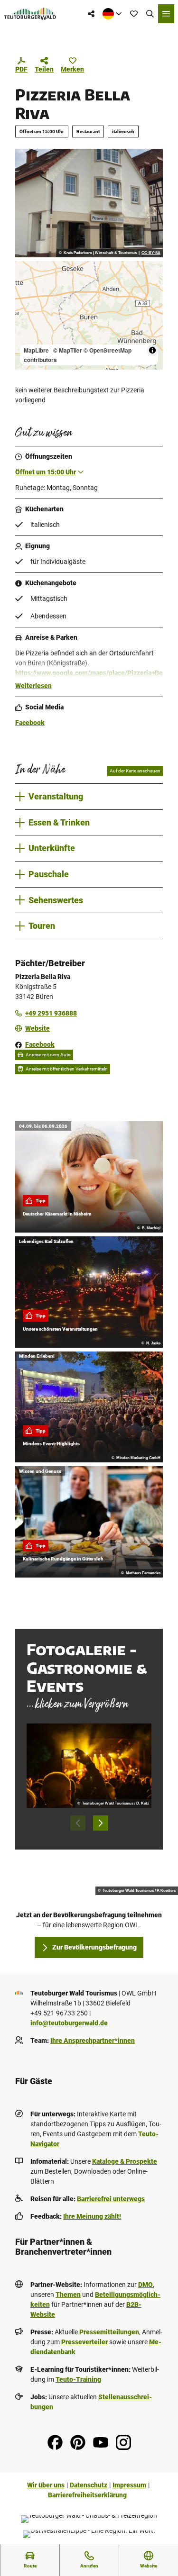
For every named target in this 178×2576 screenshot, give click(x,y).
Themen (68, 2295)
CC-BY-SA (151, 253)
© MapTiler (68, 350)
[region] (89, 315)
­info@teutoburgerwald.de (69, 2023)
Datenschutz (89, 2485)
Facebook (30, 723)
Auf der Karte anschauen (135, 771)
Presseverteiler (84, 2342)
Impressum (129, 2485)
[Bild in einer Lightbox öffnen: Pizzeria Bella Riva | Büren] (89, 203)
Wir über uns (46, 2485)
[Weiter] (101, 1823)
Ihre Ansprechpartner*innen (93, 2041)
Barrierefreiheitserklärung (87, 2495)
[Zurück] (78, 1823)
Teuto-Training (78, 2379)
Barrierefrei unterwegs (111, 2199)
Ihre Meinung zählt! (92, 2216)
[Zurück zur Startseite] (30, 14)
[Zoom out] (27, 286)
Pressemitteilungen (109, 2332)
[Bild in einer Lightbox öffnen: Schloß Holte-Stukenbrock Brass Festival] (89, 1766)
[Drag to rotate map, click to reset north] (27, 300)
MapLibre (36, 350)
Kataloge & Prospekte (125, 2161)
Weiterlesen (33, 686)
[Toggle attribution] (152, 350)
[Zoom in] (27, 273)
